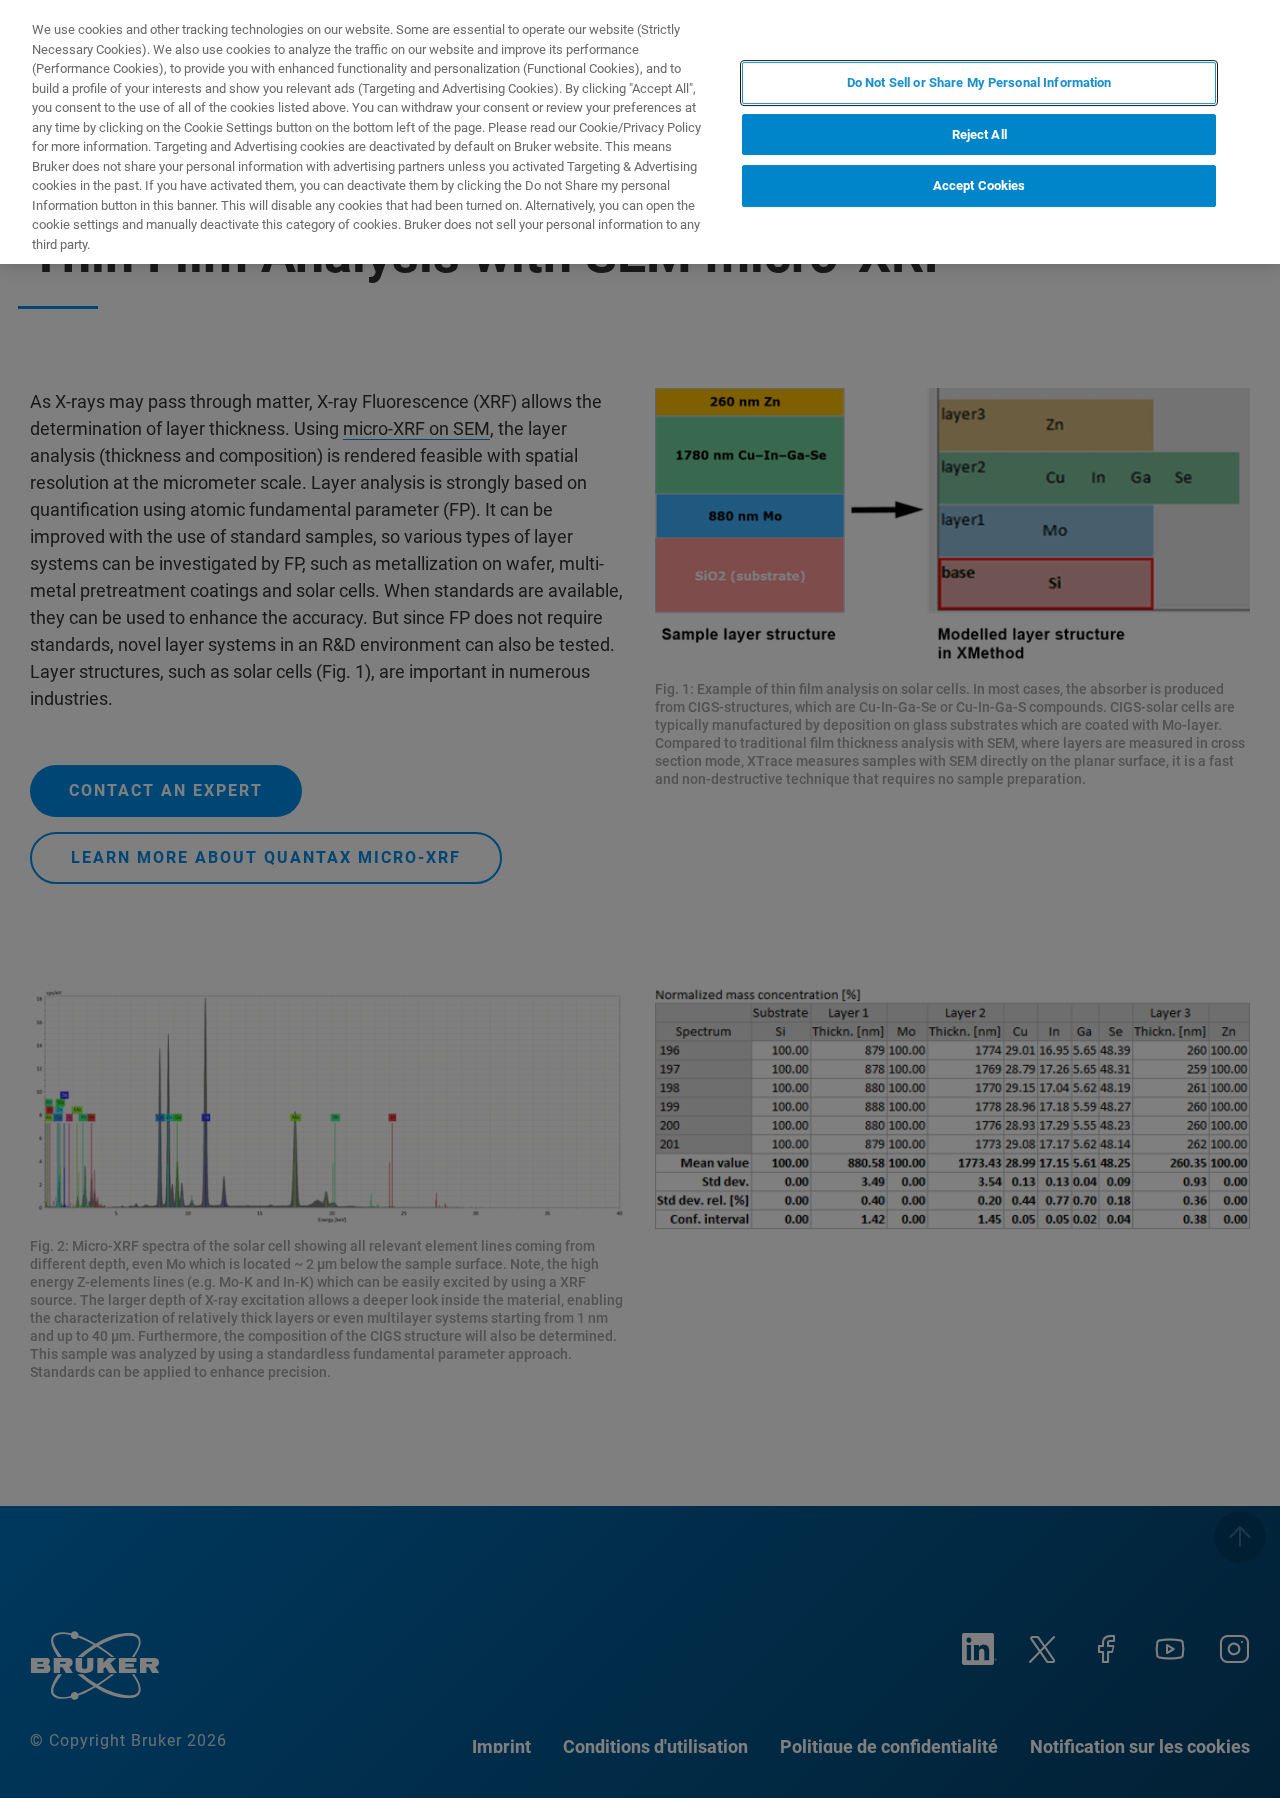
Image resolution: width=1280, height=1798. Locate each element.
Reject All (979, 134)
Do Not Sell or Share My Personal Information (979, 82)
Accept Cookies (979, 185)
